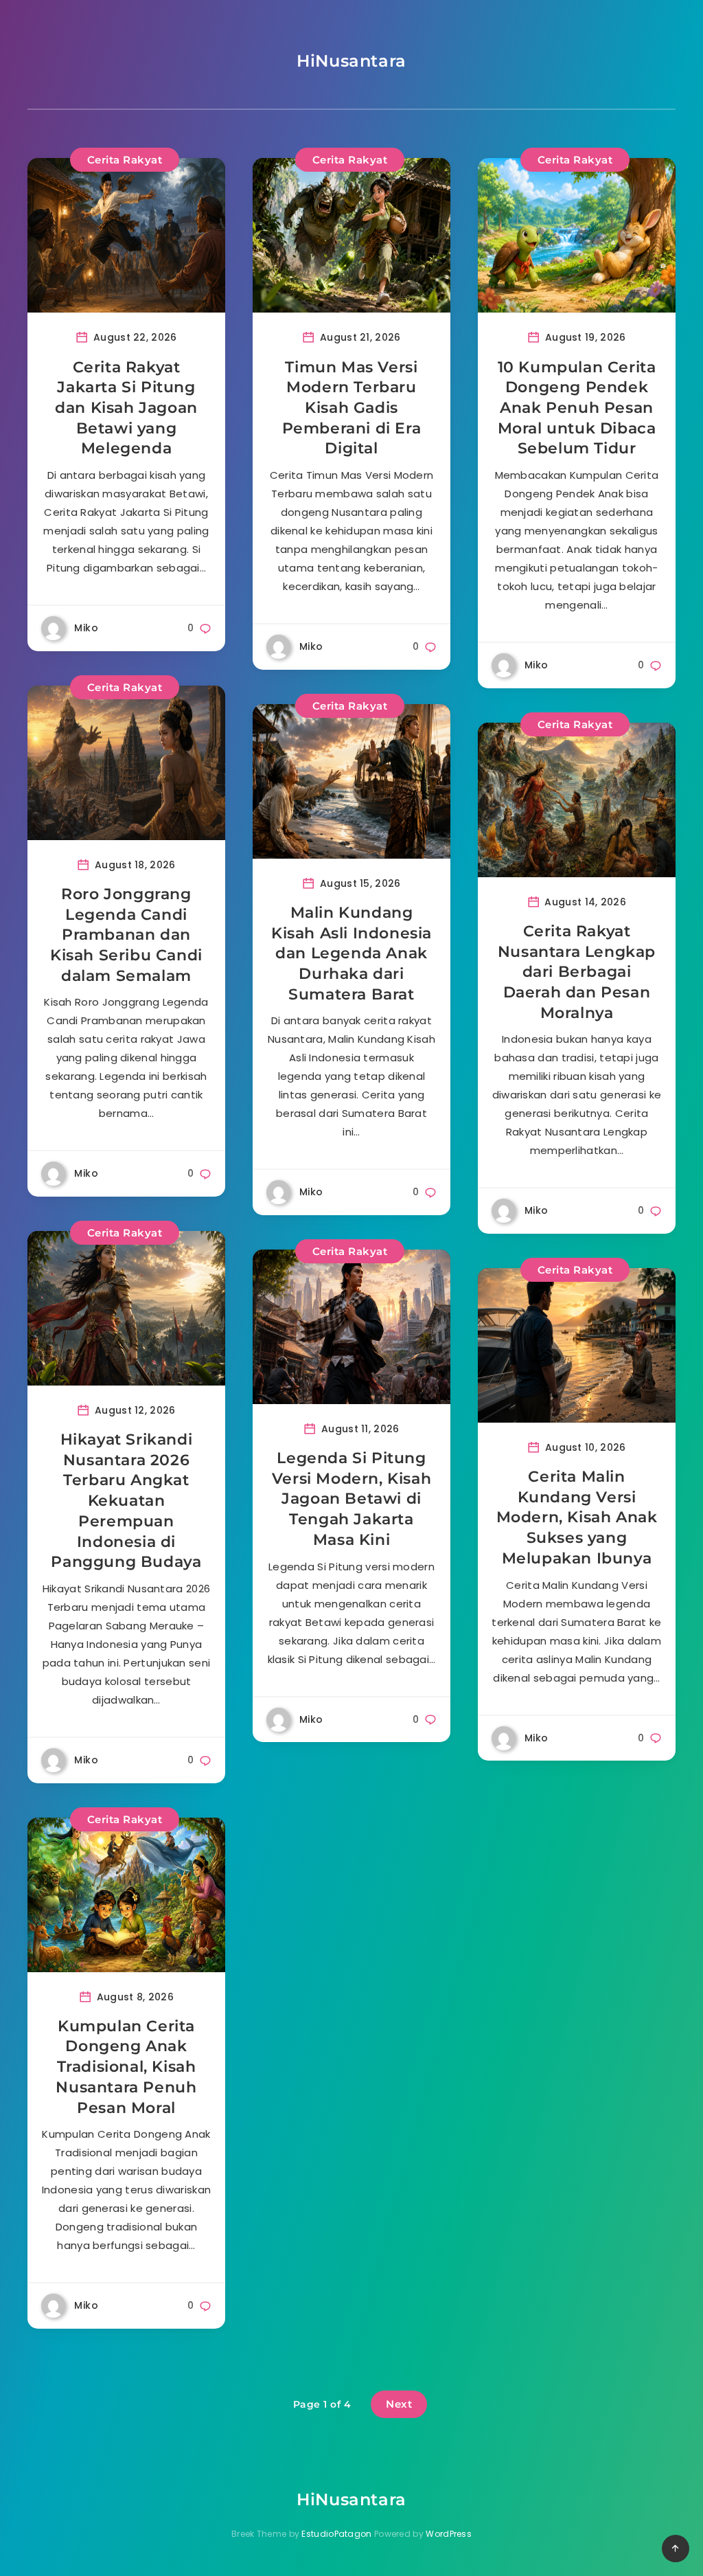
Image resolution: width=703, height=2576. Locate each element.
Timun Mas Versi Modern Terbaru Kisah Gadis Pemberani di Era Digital (352, 408)
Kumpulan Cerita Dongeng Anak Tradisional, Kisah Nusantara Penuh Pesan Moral (126, 2067)
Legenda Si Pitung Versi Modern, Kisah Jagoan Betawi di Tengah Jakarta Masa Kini (351, 1499)
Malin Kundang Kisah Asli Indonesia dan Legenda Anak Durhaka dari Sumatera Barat (351, 953)
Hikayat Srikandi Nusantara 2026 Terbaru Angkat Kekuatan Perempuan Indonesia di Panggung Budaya (126, 1501)
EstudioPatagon (336, 2534)
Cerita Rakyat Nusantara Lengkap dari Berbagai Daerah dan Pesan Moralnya (577, 972)
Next (399, 2404)
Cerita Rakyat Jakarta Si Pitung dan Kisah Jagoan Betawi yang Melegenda (126, 408)
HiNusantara (351, 61)
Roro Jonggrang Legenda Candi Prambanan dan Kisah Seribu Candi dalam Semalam (126, 935)
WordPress (449, 2534)
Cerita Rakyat (125, 160)
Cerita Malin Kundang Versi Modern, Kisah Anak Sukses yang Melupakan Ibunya (577, 1517)
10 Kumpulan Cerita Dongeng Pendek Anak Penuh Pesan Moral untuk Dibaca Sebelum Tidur (577, 408)
